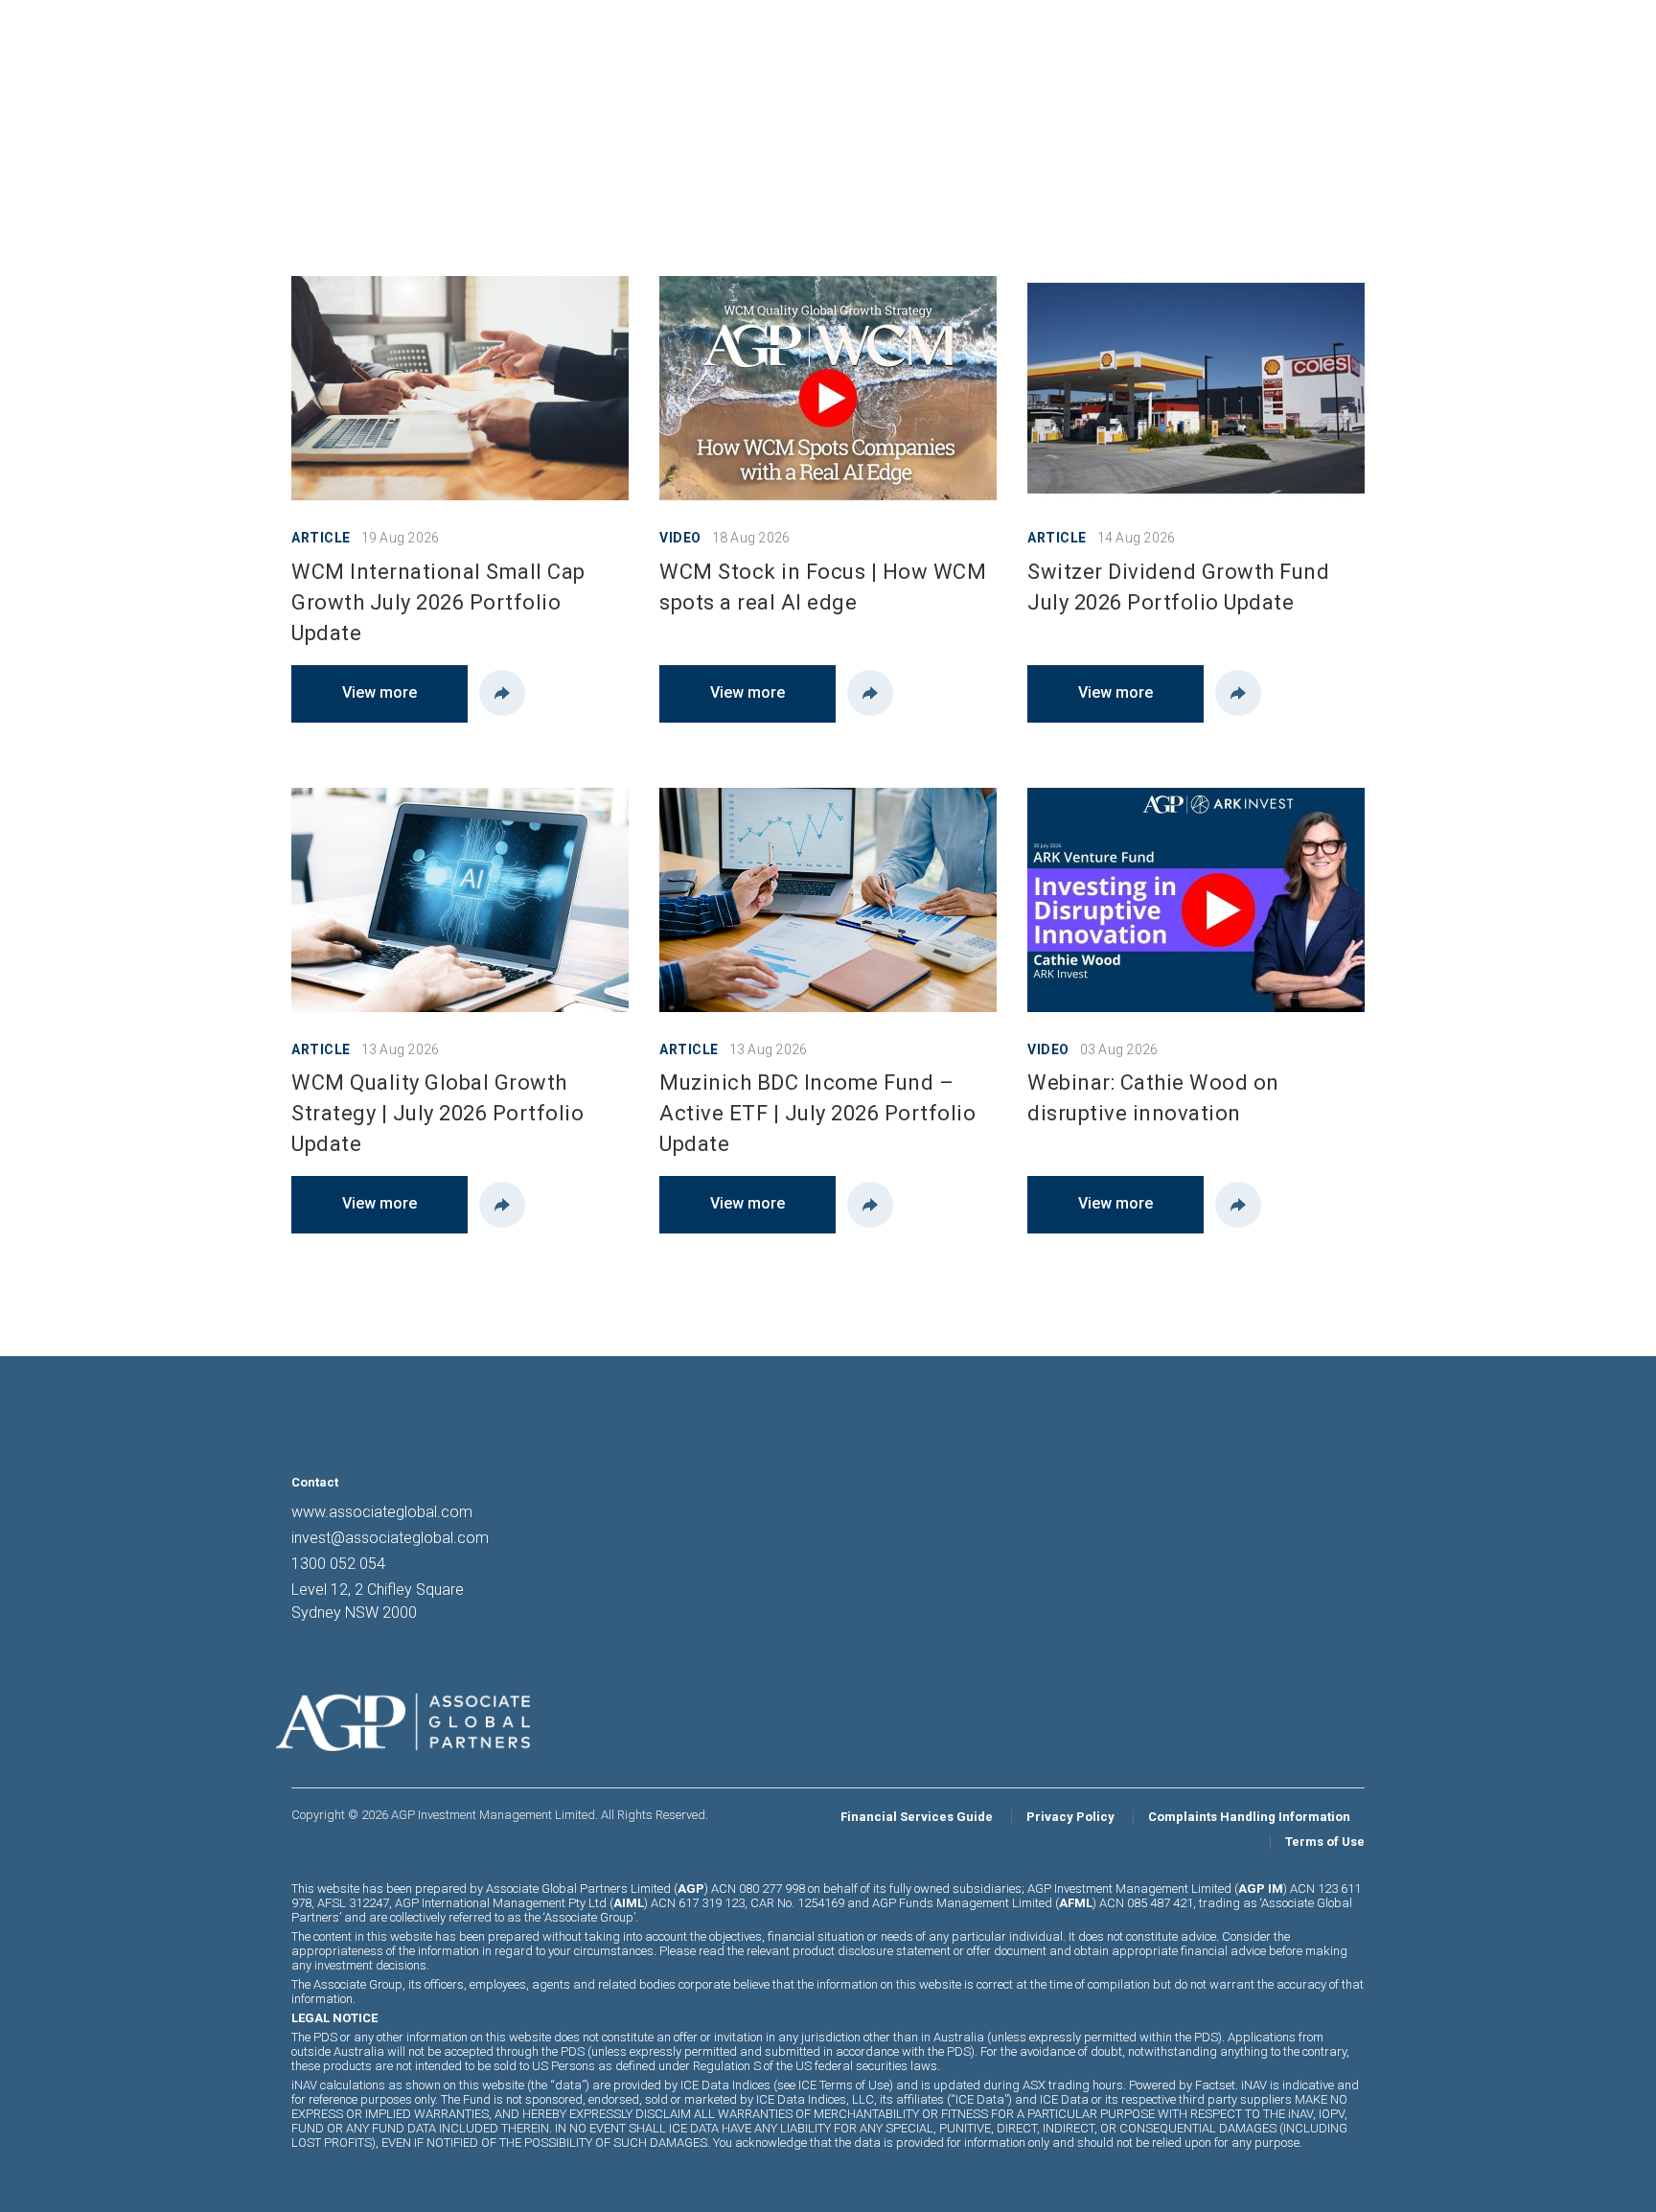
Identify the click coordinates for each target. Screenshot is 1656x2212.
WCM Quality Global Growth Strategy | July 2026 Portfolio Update (437, 1113)
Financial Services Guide (917, 1817)
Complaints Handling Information (1249, 1817)
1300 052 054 (338, 1564)
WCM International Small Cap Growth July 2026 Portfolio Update (438, 602)
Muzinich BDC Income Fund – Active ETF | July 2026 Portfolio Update (817, 1113)
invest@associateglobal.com (390, 1538)
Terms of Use (1325, 1842)
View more (379, 692)
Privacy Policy (1070, 1817)
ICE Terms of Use (844, 2085)
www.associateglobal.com (382, 1512)
